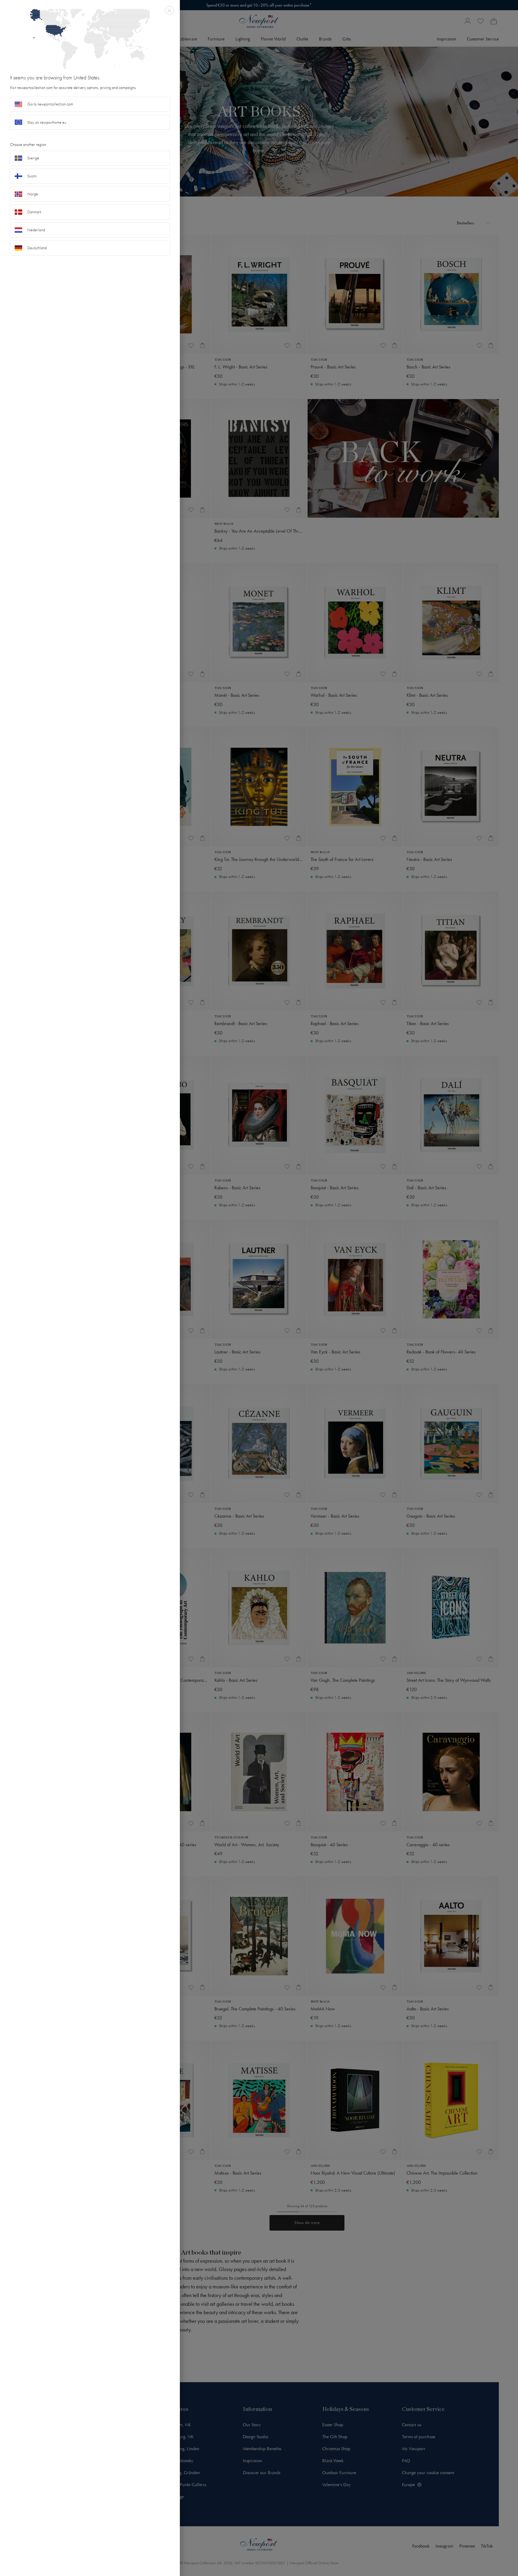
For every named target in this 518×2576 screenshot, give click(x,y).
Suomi (32, 176)
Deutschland (37, 248)
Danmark (34, 212)
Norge (33, 194)
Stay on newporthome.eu (47, 122)
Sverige (33, 158)
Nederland (36, 230)
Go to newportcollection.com (50, 104)
